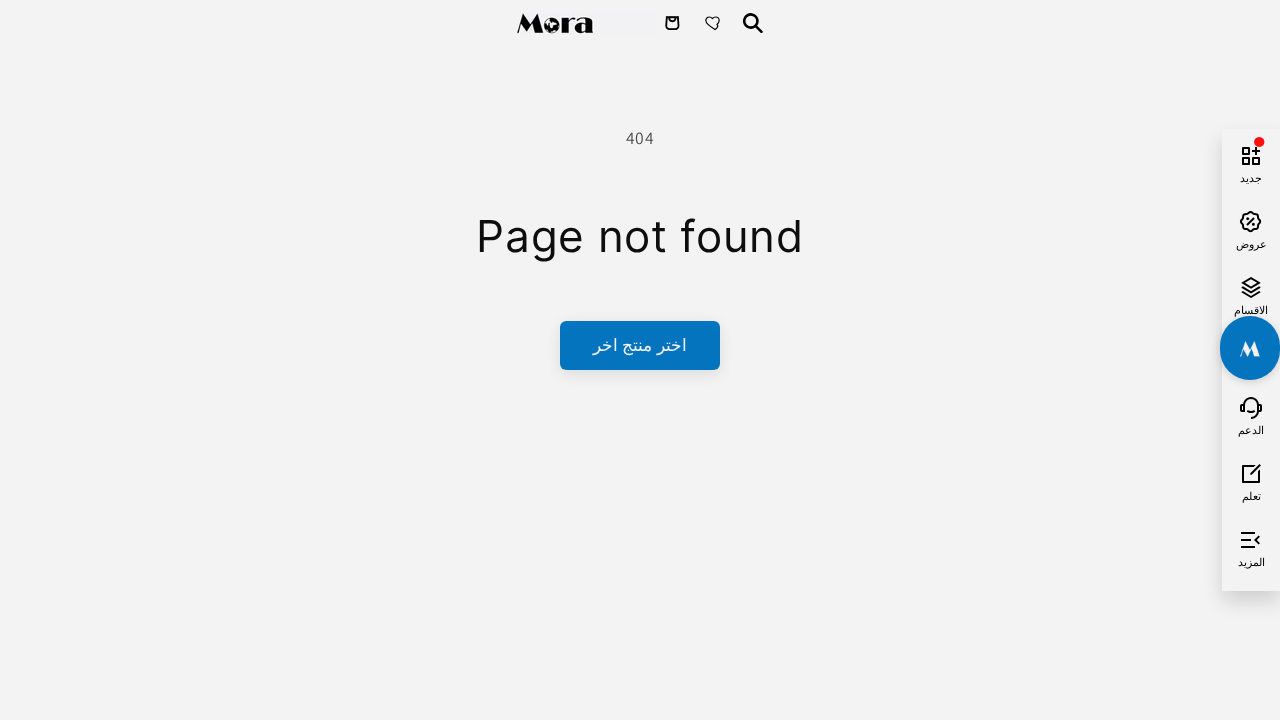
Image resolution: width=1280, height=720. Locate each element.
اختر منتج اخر (639, 345)
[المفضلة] (715, 23)
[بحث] (753, 23)
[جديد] (1251, 153)
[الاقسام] (1251, 285)
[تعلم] (1251, 471)
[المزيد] (1251, 537)
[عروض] (1251, 219)
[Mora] (587, 23)
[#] (1250, 348)
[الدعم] (1251, 405)
